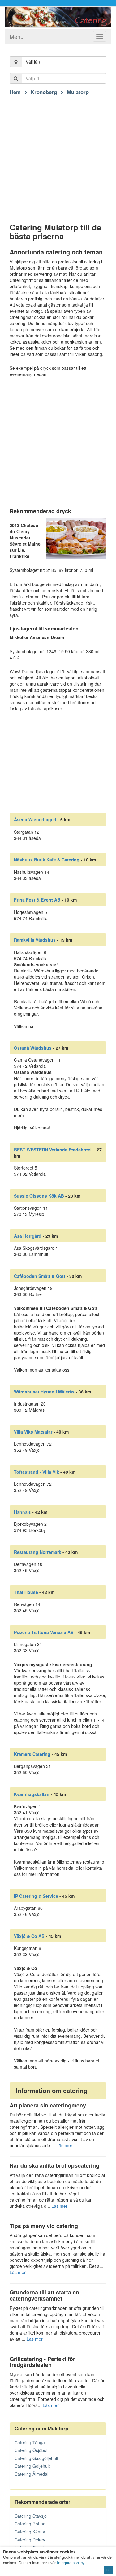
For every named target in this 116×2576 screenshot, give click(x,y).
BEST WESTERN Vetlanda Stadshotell (53, 1150)
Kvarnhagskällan (32, 1794)
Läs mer (64, 2145)
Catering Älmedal (31, 2474)
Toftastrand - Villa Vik (37, 1472)
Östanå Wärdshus (33, 1048)
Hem (15, 92)
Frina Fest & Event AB (37, 900)
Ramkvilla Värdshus (35, 940)
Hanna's (22, 1512)
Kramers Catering (32, 1754)
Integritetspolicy (71, 2563)
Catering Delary (30, 2540)
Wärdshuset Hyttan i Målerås (44, 1392)
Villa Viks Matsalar (33, 1432)
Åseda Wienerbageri (35, 819)
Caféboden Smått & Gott (40, 1276)
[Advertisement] (58, 153)
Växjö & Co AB (29, 1936)
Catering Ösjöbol (31, 2450)
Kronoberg (44, 92)
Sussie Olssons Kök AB (39, 1196)
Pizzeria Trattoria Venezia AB (44, 1632)
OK (108, 2570)
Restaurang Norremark (38, 1552)
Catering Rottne (30, 2524)
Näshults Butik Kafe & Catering (47, 860)
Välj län (33, 62)
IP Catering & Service (36, 1896)
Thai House (26, 1592)
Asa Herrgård (28, 1236)
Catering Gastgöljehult (36, 2458)
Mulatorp (78, 92)
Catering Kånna (30, 2532)
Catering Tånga (30, 2442)
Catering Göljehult (32, 2466)
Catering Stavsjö (31, 2516)
